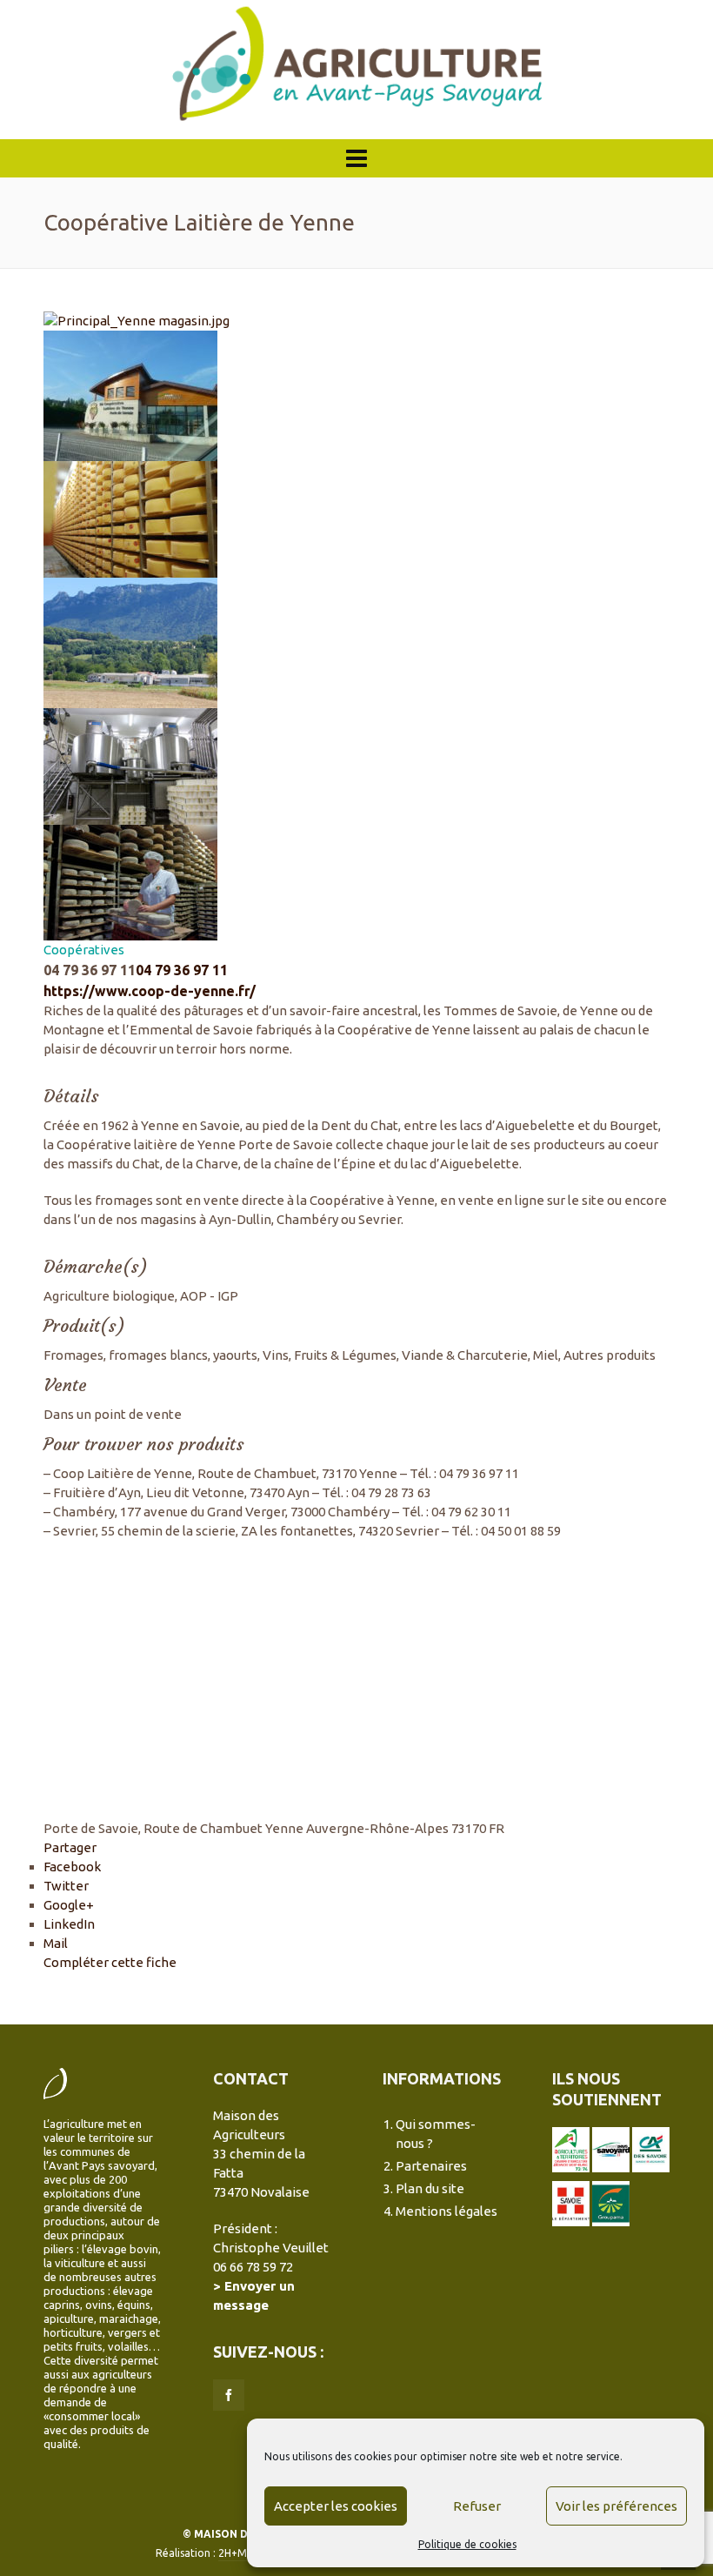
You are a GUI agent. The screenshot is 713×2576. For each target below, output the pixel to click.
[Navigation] (356, 158)
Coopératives (84, 950)
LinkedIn (69, 1924)
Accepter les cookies (336, 2506)
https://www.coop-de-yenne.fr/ (150, 991)
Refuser (477, 2506)
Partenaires (431, 2166)
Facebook (72, 1867)
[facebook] (229, 2395)
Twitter (66, 1886)
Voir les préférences (616, 2506)
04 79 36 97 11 (182, 970)
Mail (56, 1943)
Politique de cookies (467, 2544)
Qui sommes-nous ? (436, 2134)
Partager (70, 1847)
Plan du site (430, 2188)
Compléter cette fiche (110, 1962)
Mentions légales (446, 2211)
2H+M (233, 2553)
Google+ (69, 1905)
